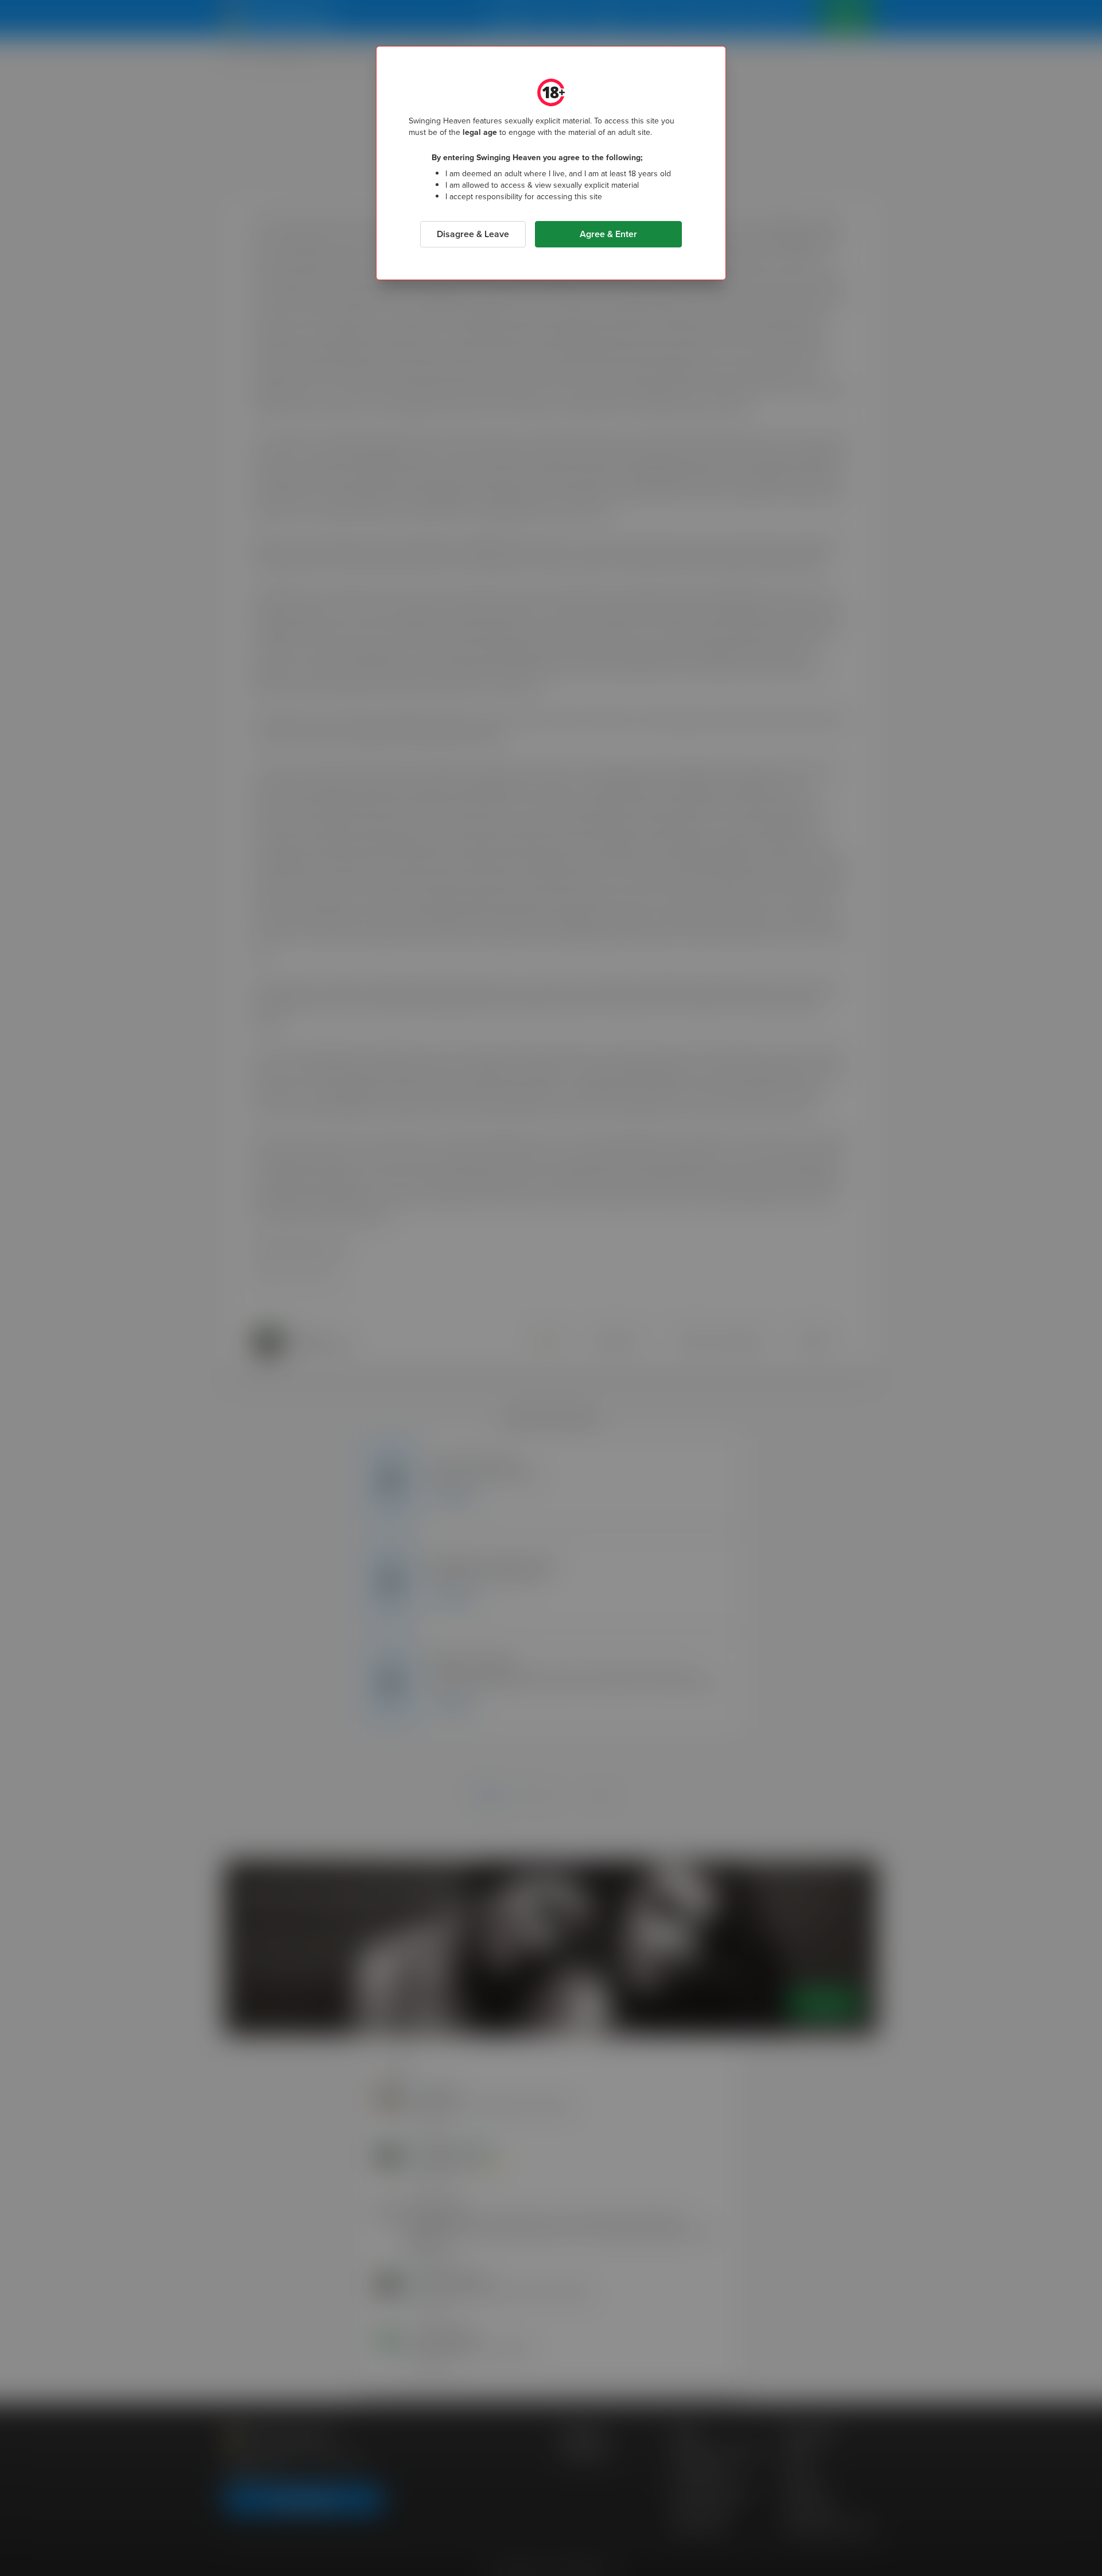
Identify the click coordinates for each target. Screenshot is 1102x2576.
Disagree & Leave (473, 234)
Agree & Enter (608, 234)
